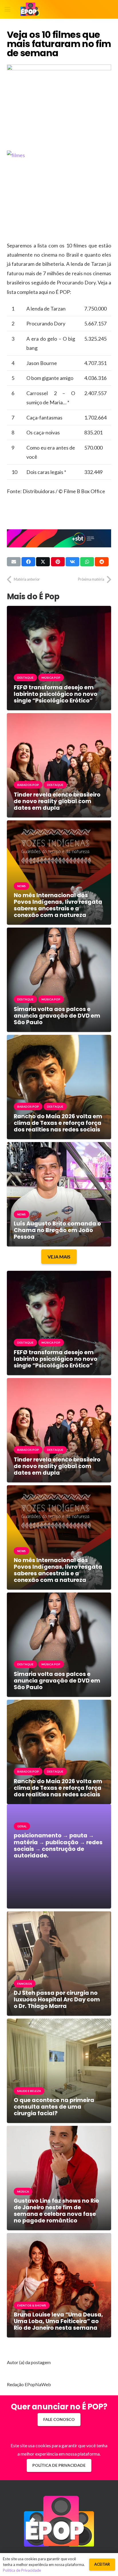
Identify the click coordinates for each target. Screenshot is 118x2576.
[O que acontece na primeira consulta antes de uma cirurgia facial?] (59, 2023)
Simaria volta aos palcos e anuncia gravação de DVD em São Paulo (57, 1016)
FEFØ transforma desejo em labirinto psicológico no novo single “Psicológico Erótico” (56, 694)
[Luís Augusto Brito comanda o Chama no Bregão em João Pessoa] (59, 1146)
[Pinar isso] (58, 562)
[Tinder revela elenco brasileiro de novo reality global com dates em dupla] (59, 717)
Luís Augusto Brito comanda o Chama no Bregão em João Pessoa (57, 1230)
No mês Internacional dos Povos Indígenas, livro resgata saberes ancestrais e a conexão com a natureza (58, 905)
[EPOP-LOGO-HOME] (30, 9)
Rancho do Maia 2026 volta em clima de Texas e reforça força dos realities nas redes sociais (58, 1123)
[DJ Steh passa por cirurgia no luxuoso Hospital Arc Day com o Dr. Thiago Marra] (59, 1916)
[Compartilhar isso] (28, 562)
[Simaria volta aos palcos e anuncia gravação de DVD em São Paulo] (59, 932)
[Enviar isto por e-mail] (14, 562)
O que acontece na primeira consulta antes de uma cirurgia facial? (54, 2107)
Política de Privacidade (22, 2570)
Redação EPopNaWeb (29, 2384)
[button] (7, 9)
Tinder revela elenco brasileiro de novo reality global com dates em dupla (57, 801)
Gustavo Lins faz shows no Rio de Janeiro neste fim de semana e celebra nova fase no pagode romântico (56, 2211)
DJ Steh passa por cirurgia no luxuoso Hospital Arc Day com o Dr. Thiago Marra (57, 2000)
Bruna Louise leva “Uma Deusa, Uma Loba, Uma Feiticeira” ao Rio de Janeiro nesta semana (58, 2321)
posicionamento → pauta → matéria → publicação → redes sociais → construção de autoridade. (58, 1845)
